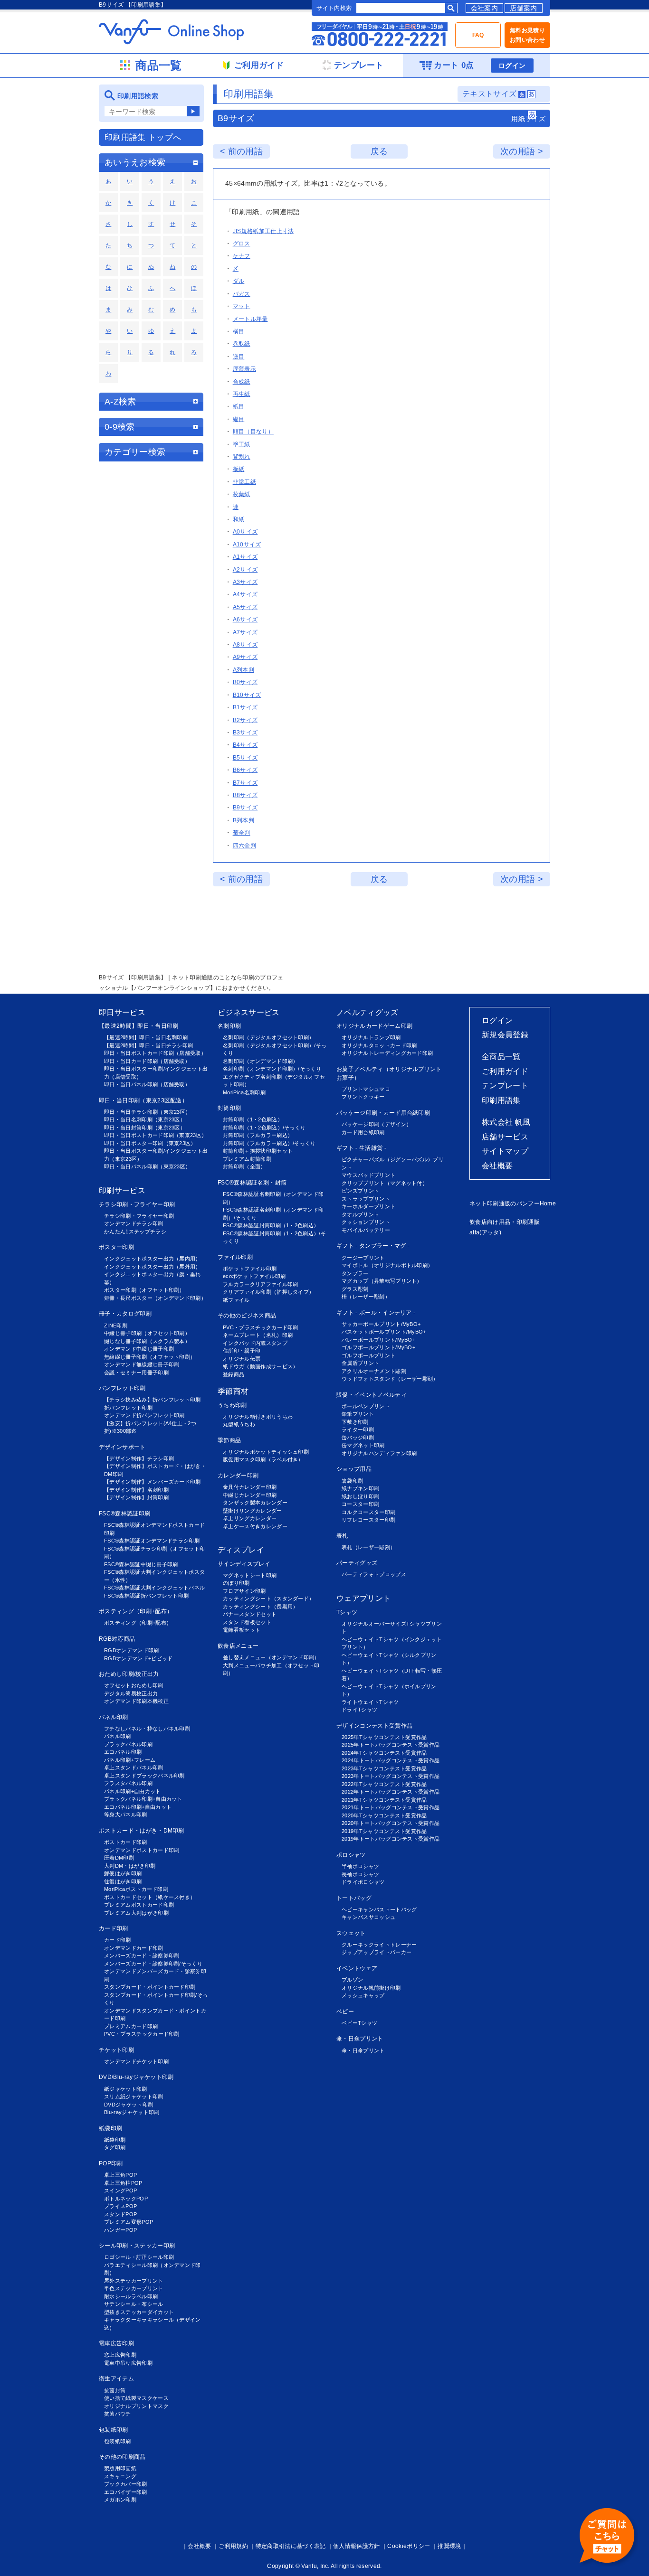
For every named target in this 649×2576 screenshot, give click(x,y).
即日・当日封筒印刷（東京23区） (145, 1128)
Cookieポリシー (409, 2546)
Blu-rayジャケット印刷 (132, 2112)
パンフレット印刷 (122, 1388)
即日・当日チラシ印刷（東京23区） (147, 1112)
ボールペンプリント (366, 1406)
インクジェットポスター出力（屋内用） (153, 1259)
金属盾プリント (360, 1363)
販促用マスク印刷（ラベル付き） (263, 1459)
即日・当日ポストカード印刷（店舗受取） (155, 1053)
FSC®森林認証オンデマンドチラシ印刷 (152, 1541)
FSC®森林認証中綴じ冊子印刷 (141, 1564)
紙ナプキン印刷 (360, 1488)
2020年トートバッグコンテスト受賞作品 (391, 1823)
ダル (239, 281)
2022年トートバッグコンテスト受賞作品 (391, 1792)
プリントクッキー (363, 1097)
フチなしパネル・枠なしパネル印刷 (147, 1729)
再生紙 (242, 394)
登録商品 (234, 1374)
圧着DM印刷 (119, 1858)
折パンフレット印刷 (128, 1408)
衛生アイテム (116, 2379)
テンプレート (505, 1086)
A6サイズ (245, 620)
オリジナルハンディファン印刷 (379, 1453)
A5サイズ (245, 607)
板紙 (239, 469)
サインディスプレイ (244, 1564)
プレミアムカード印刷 (131, 2026)
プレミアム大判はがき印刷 (136, 1913)
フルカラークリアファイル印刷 (260, 1284)
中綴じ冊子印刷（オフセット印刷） (147, 1333)
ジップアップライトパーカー (377, 1952)
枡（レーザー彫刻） (366, 1297)
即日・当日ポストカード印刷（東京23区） (155, 1135)
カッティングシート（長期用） (260, 1607)
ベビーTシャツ (359, 2023)
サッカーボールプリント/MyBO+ (381, 1324)
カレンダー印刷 (238, 1476)
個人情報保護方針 (357, 2546)
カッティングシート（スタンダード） (268, 1598)
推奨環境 (449, 2546)
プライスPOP (120, 2206)
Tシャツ (347, 1612)
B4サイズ (245, 745)
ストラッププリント (366, 1199)
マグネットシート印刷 (250, 1575)
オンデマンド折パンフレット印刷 (144, 1415)
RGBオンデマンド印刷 (132, 1650)
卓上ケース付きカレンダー (255, 1526)
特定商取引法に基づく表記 (291, 2546)
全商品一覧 (501, 1057)
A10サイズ (247, 545)
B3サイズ (245, 733)
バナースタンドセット (250, 1614)
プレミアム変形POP (129, 2222)
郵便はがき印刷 (123, 1873)
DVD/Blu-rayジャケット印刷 (136, 2077)
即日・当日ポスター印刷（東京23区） (150, 1143)
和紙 (239, 519)
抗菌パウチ (118, 2414)
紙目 (239, 406)
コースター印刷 (360, 1504)
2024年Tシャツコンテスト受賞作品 (384, 1753)
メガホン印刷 (120, 2500)
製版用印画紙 (120, 2468)
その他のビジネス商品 (247, 1316)
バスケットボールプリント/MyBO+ (384, 1332)
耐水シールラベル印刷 (131, 2296)
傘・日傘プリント (360, 2039)
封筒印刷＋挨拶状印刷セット (258, 1151)
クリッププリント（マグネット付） (385, 1183)
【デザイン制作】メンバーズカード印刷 (153, 1482)
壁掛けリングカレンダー (253, 1511)
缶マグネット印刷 (363, 1445)
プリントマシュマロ (366, 1089)
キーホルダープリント (368, 1206)
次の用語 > (522, 151)
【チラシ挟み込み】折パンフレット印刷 (153, 1400)
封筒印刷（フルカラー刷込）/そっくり (269, 1143)
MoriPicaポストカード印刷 (136, 1889)
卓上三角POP (120, 2175)
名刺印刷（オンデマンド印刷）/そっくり (272, 1069)
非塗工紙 (244, 482)
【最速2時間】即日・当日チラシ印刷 (148, 1045)
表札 (342, 1536)
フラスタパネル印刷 (128, 1783)
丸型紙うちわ (239, 1424)
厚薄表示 (244, 369)
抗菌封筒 (115, 2390)
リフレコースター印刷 (368, 1520)
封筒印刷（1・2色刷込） (253, 1119)
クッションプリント (366, 1222)
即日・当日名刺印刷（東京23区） (145, 1119)
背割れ (242, 457)
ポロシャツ (351, 1855)
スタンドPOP (120, 2214)
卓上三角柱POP (123, 2183)
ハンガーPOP (120, 2230)
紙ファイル (236, 1300)
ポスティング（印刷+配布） (136, 1611)
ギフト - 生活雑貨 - (361, 1148)
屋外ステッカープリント (134, 2281)
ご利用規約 (233, 2546)
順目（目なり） (253, 432)
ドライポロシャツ (363, 1882)
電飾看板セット (242, 1630)
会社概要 (497, 1166)
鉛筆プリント (358, 1414)
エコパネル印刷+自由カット (138, 1807)
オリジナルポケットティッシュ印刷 (266, 1452)
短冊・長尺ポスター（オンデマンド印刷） (155, 1298)
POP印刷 (111, 2163)
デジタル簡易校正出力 (131, 1693)
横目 (239, 331)
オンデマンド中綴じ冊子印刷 (139, 1349)
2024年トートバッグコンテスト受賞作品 (391, 1760)
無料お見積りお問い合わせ (527, 35)
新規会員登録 (505, 1035)
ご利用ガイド (505, 1071)
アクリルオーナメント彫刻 (374, 1371)
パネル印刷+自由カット (133, 1791)
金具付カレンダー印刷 (250, 1487)
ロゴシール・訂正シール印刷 (139, 2257)
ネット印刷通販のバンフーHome (513, 1203)
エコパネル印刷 (123, 1752)
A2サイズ (245, 570)
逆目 (239, 357)
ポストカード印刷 (126, 1842)
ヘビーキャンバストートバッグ (379, 1909)
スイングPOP (120, 2191)
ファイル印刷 (235, 1257)
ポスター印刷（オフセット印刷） (144, 1290)
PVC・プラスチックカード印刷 (142, 2034)
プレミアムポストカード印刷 (139, 1905)
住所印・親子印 (242, 1351)
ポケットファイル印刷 (250, 1269)
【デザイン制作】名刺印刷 (136, 1490)
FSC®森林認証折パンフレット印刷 (146, 1596)
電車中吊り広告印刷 (128, 2363)
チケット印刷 (116, 2050)
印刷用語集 (501, 1100)
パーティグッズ (357, 1563)
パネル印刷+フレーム (130, 1760)
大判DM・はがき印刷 (130, 1866)
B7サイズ (245, 783)
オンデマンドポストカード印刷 (142, 1850)
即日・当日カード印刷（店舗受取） (147, 1061)
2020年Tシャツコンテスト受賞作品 (384, 1815)
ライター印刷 (358, 1429)
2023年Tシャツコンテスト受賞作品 (384, 1768)
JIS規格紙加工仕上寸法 (263, 231)
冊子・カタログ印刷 (125, 1314)
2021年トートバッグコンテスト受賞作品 (391, 1807)
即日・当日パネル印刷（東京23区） (147, 1166)
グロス (242, 244)
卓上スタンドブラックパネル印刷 (144, 1776)
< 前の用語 (241, 151)
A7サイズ (245, 632)
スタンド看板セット (247, 1622)
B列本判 (243, 820)
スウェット (351, 1933)
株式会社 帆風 (506, 1122)
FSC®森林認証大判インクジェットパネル (154, 1588)
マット (242, 306)
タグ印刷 (115, 2147)
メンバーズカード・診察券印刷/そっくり (153, 1964)
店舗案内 (523, 8)
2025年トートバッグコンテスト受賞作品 (391, 1745)
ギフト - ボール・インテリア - (376, 1313)
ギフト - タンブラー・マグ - (373, 1246)
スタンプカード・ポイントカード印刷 (150, 1987)
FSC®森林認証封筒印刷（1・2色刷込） (271, 1225)
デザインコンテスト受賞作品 (374, 1726)
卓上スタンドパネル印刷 (134, 1767)
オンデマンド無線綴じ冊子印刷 (142, 1364)
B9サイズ (245, 808)
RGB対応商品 (117, 1639)
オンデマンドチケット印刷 (136, 2061)
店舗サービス (505, 1137)
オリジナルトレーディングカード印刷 (387, 1053)
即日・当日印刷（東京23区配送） (143, 1100)
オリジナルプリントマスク (136, 2406)
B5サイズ (245, 758)
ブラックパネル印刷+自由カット (143, 1799)
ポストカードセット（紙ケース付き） (150, 1897)
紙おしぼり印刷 (360, 1496)
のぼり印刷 (236, 1583)
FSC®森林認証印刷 (124, 1514)
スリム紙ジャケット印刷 (134, 2097)
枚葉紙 (242, 494)
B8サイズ (245, 795)
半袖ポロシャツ (360, 1866)
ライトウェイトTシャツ (370, 1702)
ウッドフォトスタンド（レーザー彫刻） (390, 1379)
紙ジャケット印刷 (126, 2089)
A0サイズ (245, 532)
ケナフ (242, 256)
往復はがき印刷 (123, 1881)
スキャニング (120, 2476)
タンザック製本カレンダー (255, 1503)
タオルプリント (360, 1214)
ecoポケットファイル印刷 (254, 1276)
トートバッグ (354, 1898)
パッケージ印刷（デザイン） (377, 1124)
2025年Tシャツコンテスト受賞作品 (384, 1737)
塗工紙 (242, 444)
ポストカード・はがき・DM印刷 (142, 1831)
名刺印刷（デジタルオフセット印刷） (268, 1037)
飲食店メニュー (238, 1646)
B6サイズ (245, 770)
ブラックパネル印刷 (128, 1744)
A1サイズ (245, 557)
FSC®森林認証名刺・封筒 (252, 1183)
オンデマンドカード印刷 (134, 1948)
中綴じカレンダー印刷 (250, 1495)
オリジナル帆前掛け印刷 (371, 1988)
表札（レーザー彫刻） (368, 1547)
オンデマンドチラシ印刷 (134, 1223)
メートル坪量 (250, 319)
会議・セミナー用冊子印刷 (136, 1373)
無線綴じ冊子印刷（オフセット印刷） (150, 1357)
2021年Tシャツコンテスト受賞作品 (384, 1800)
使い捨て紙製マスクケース (136, 2398)
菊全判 (242, 833)
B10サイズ (247, 695)
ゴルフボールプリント (368, 1355)
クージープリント (363, 1258)
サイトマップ (505, 1151)
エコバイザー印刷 (126, 2492)
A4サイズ (245, 594)
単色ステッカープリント (134, 2288)
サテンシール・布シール (134, 2304)
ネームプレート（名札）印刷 (258, 1335)
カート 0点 (454, 65)
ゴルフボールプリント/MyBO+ (378, 1347)
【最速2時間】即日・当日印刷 (138, 1026)
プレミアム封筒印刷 (247, 1159)
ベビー (345, 2012)
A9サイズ (245, 657)
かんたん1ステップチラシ (135, 1232)
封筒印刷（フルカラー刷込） (258, 1135)
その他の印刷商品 (122, 2457)
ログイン (512, 66)
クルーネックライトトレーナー (379, 1945)
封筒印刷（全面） (244, 1166)
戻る (379, 151)
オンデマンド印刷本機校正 (136, 1701)
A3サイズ (245, 582)
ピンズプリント (360, 1191)
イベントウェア (357, 1968)
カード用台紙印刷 (363, 1132)
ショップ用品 (354, 1469)
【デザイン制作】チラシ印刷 (139, 1458)
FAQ (478, 35)
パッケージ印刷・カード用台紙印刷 (383, 1113)
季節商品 (229, 1440)
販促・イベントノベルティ (372, 1395)
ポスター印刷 (116, 1247)
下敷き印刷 (355, 1422)
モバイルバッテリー (366, 1230)
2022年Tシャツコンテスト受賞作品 (384, 1784)
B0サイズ (245, 682)
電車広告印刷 (116, 2343)
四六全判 (244, 846)
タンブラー (355, 1273)
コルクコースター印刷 (368, 1512)
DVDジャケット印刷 (129, 2105)
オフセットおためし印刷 (134, 1685)
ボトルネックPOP (126, 2199)
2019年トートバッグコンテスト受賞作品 (391, 1839)
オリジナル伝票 (242, 1359)
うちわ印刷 (232, 1405)
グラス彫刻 (355, 1289)
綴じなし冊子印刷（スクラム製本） (147, 1341)
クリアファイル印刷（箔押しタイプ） (268, 1292)
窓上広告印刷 (120, 2355)
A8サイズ (245, 645)
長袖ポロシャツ (360, 1874)
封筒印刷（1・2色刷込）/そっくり (264, 1128)
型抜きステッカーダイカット (139, 2312)
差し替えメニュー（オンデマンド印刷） (271, 1657)
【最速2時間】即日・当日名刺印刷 (146, 1037)
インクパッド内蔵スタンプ (255, 1343)
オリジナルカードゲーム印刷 (374, 1026)
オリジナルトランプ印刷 (371, 1037)
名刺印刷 (229, 1026)
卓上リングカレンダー (250, 1518)
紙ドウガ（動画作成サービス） (260, 1366)
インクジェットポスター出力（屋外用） (153, 1267)
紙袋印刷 (110, 2128)
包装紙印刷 (114, 2430)
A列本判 (243, 670)
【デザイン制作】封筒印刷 (136, 1497)
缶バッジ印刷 (358, 1438)
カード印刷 (114, 1928)
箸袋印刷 (352, 1481)
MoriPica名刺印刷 (244, 1092)
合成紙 (242, 382)
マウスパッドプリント (368, 1175)
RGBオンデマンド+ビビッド (138, 1658)
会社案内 (484, 8)
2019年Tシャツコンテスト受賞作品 (384, 1831)
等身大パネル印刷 (126, 1814)
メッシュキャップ (363, 1995)
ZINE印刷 (116, 1326)
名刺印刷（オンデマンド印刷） (260, 1061)
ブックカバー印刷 (126, 2484)
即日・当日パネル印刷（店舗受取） (147, 1084)
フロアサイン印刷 (244, 1591)
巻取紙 (242, 344)
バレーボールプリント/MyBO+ (378, 1340)
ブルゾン (352, 1980)
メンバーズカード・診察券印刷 (142, 1956)
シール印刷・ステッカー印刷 (137, 2246)
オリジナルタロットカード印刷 (379, 1045)
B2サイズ (245, 720)
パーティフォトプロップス (374, 1574)
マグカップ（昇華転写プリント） (382, 1281)
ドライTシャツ (359, 1710)
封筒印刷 (229, 1108)
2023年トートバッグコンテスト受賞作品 (391, 1776)
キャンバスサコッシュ (368, 1917)
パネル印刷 (114, 1717)
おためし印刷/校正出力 (129, 1674)
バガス (242, 294)
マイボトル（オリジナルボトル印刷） (387, 1265)
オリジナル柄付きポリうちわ (258, 1417)
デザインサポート (122, 1447)
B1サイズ (245, 707)
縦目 (239, 419)
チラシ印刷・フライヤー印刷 (137, 1204)
